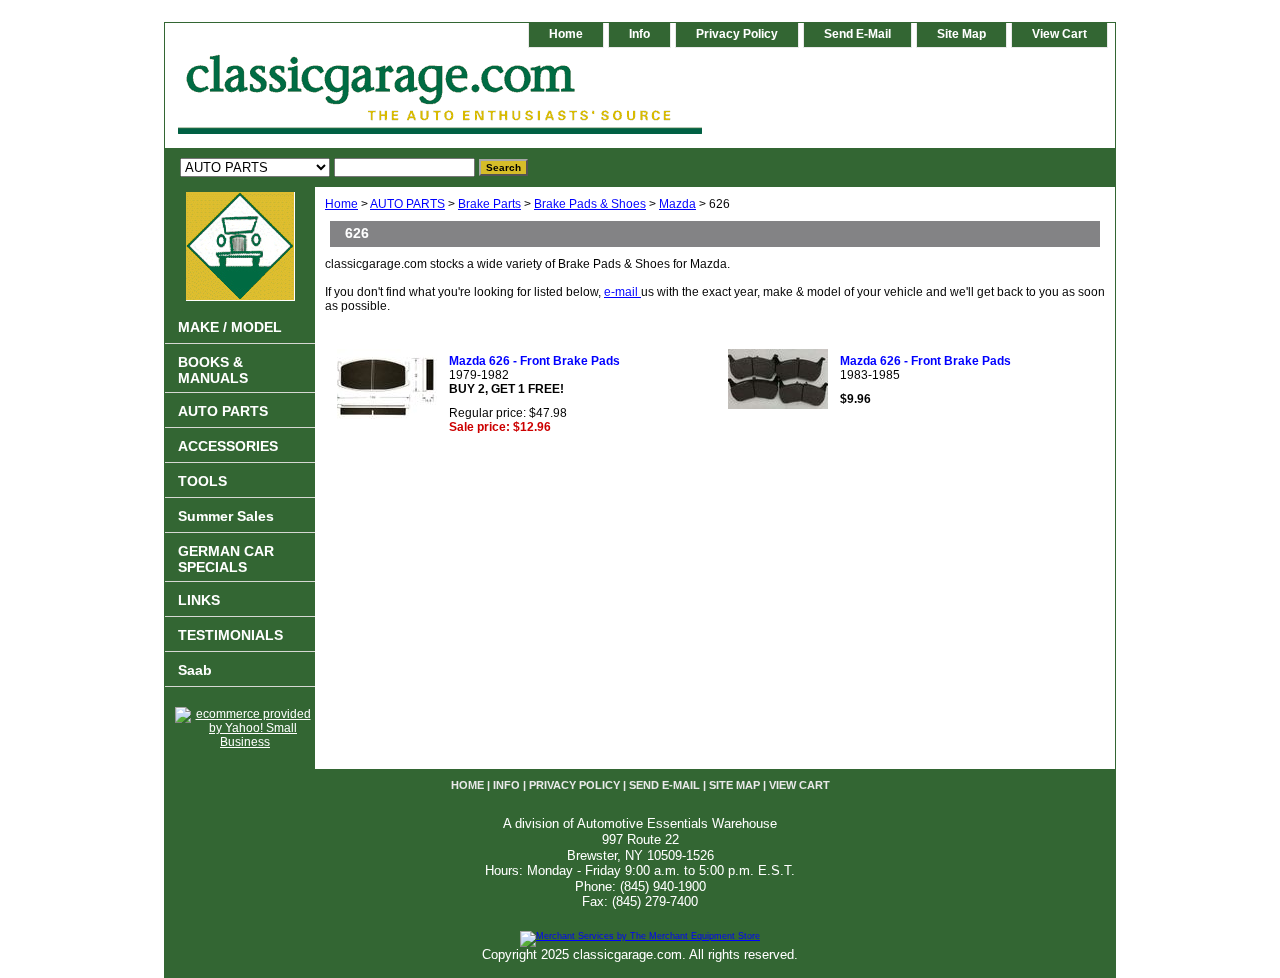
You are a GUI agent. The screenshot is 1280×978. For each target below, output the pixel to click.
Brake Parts (489, 204)
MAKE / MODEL (230, 327)
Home (341, 204)
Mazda (677, 204)
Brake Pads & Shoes (590, 204)
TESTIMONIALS (230, 635)
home (566, 34)
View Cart (1059, 34)
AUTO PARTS (407, 204)
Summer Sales (226, 516)
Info (639, 34)
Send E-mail (857, 34)
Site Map (961, 34)
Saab (195, 670)
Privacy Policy (737, 34)
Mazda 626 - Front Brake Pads (534, 361)
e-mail (622, 292)
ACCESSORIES (228, 446)
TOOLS (202, 481)
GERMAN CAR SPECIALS (226, 559)
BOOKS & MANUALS (213, 370)
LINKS (199, 600)
